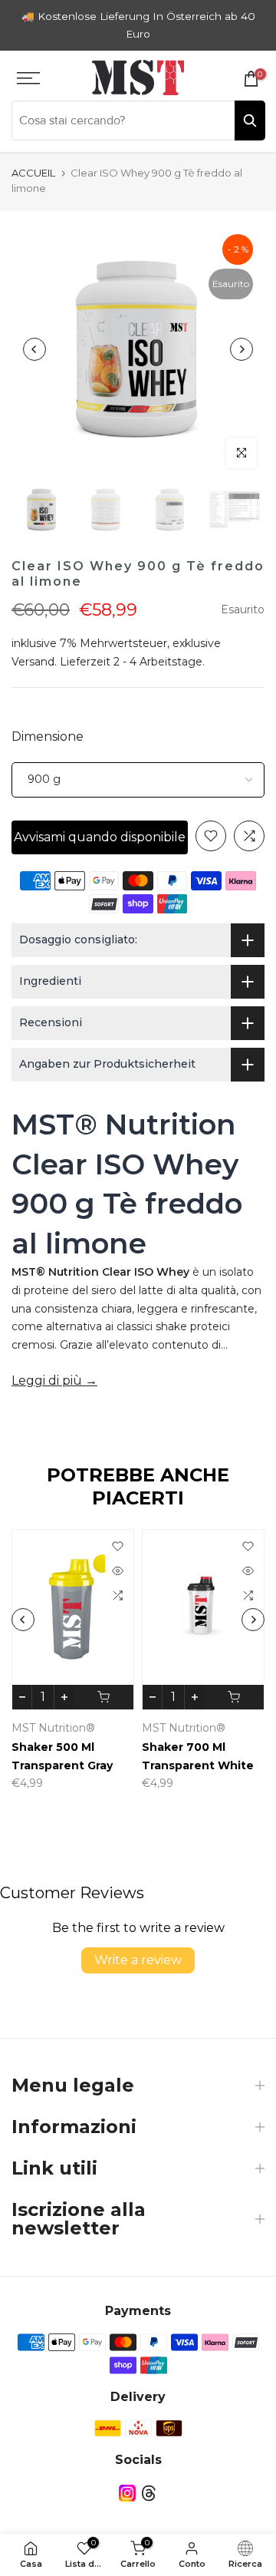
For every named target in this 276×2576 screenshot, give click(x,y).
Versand (33, 662)
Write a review (138, 1960)
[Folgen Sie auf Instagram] (127, 2493)
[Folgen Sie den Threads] (149, 2493)
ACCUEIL (33, 173)
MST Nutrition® (53, 1728)
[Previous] (34, 349)
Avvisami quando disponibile (100, 837)
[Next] (242, 349)
